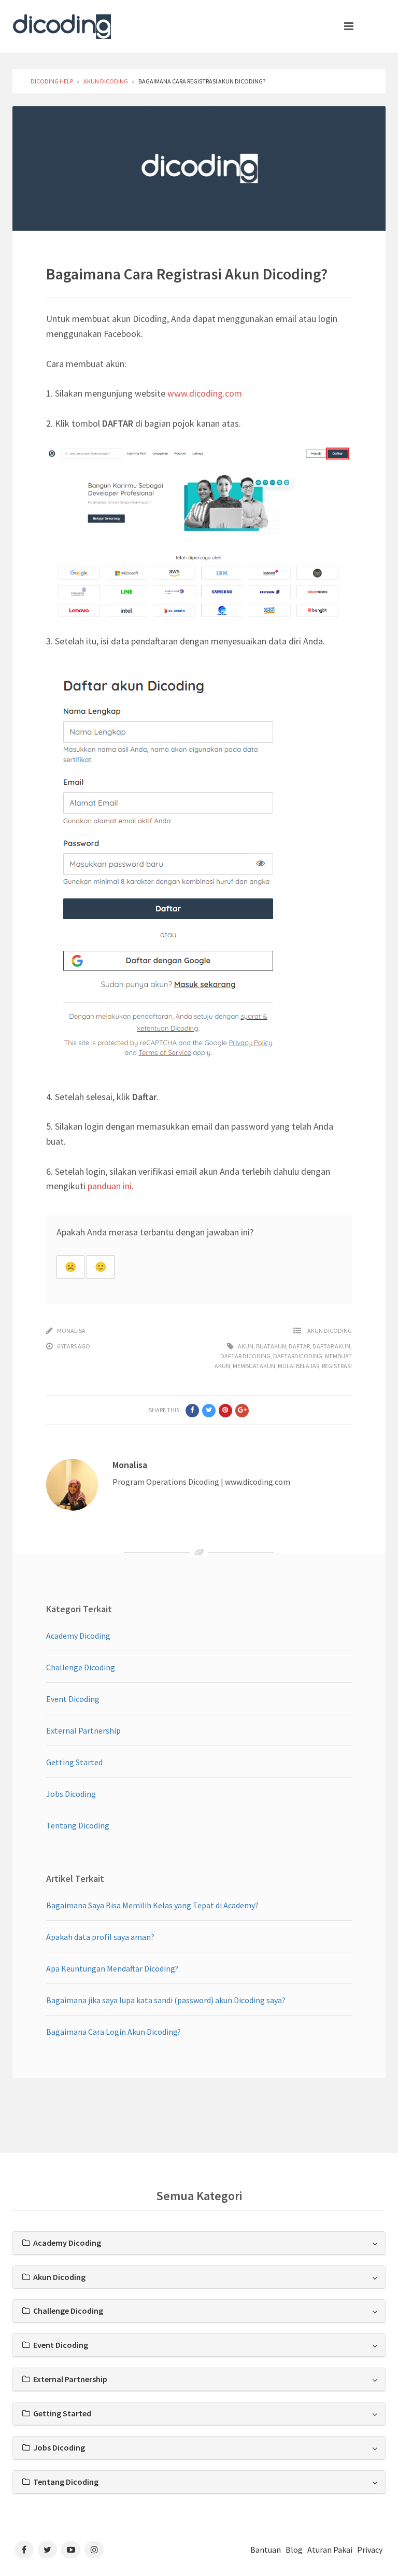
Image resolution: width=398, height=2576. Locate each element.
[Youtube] (71, 2550)
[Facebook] (24, 2550)
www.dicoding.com (205, 393)
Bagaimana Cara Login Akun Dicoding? (113, 2032)
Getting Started (74, 1762)
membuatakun (254, 1366)
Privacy (370, 2550)
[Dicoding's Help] (62, 24)
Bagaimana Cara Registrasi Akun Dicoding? (187, 274)
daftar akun (331, 1346)
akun (246, 1346)
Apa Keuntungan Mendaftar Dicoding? (112, 1968)
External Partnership (83, 1730)
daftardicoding (298, 1356)
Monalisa (71, 1331)
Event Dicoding (73, 1699)
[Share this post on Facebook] (192, 1411)
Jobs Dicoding (71, 1794)
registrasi (337, 1366)
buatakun (271, 1346)
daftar (299, 1346)
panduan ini (110, 1186)
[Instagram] (94, 2550)
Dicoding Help (52, 81)
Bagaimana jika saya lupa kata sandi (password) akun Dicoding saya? (166, 2000)
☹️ (70, 1267)
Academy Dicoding (78, 1636)
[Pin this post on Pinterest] (225, 1411)
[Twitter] (47, 2550)
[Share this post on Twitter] (209, 1411)
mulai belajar (298, 1366)
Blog (294, 2550)
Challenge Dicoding (81, 1667)
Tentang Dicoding (78, 1825)
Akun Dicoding (106, 81)
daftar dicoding (245, 1356)
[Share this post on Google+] (242, 1411)
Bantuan (266, 2550)
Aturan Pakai (330, 2550)
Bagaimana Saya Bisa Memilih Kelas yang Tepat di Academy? (152, 1905)
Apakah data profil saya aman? (100, 1937)
